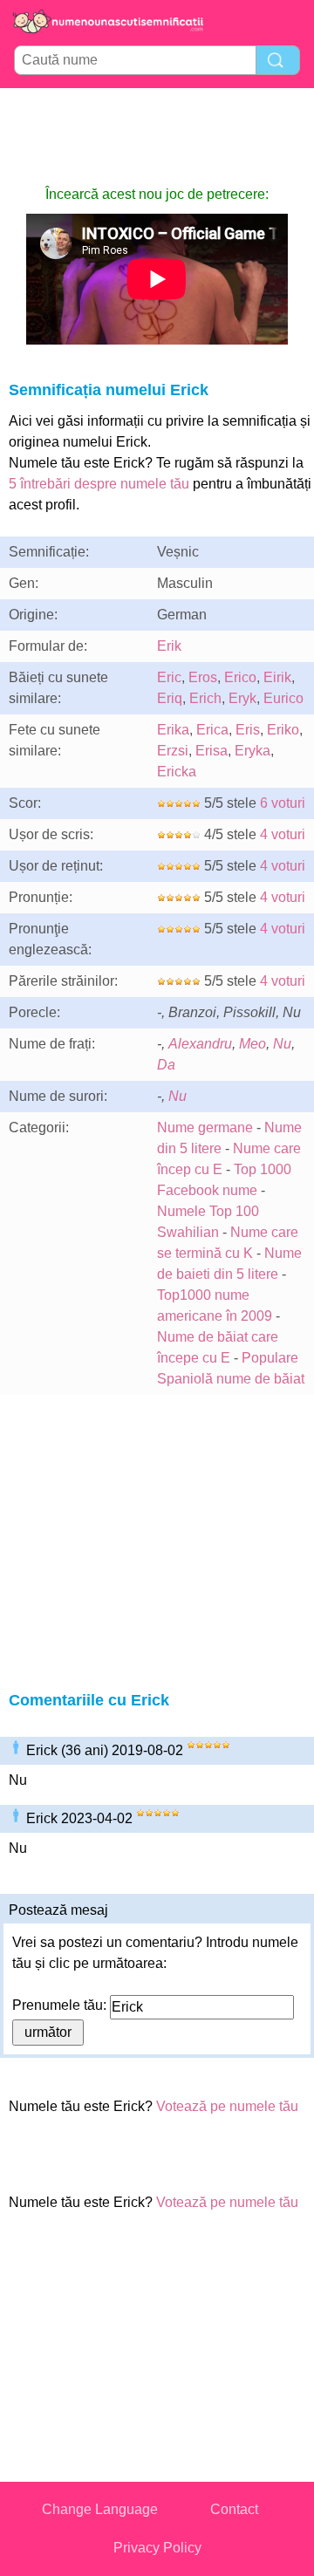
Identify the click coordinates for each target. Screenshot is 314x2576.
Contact (234, 2509)
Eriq (170, 698)
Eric (169, 677)
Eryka (253, 751)
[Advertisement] (157, 136)
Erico (240, 677)
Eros (203, 677)
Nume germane (205, 1127)
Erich (205, 698)
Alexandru (200, 1044)
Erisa (212, 751)
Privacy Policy (157, 2548)
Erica (212, 730)
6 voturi (283, 803)
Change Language (100, 2509)
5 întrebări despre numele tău (99, 484)
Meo (253, 1044)
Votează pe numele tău (227, 2106)
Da (166, 1065)
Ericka (177, 772)
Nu (282, 1044)
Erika (173, 730)
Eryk (242, 698)
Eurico (283, 698)
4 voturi (283, 834)
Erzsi (173, 751)
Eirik (277, 677)
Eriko (283, 730)
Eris (248, 730)
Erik (169, 646)
